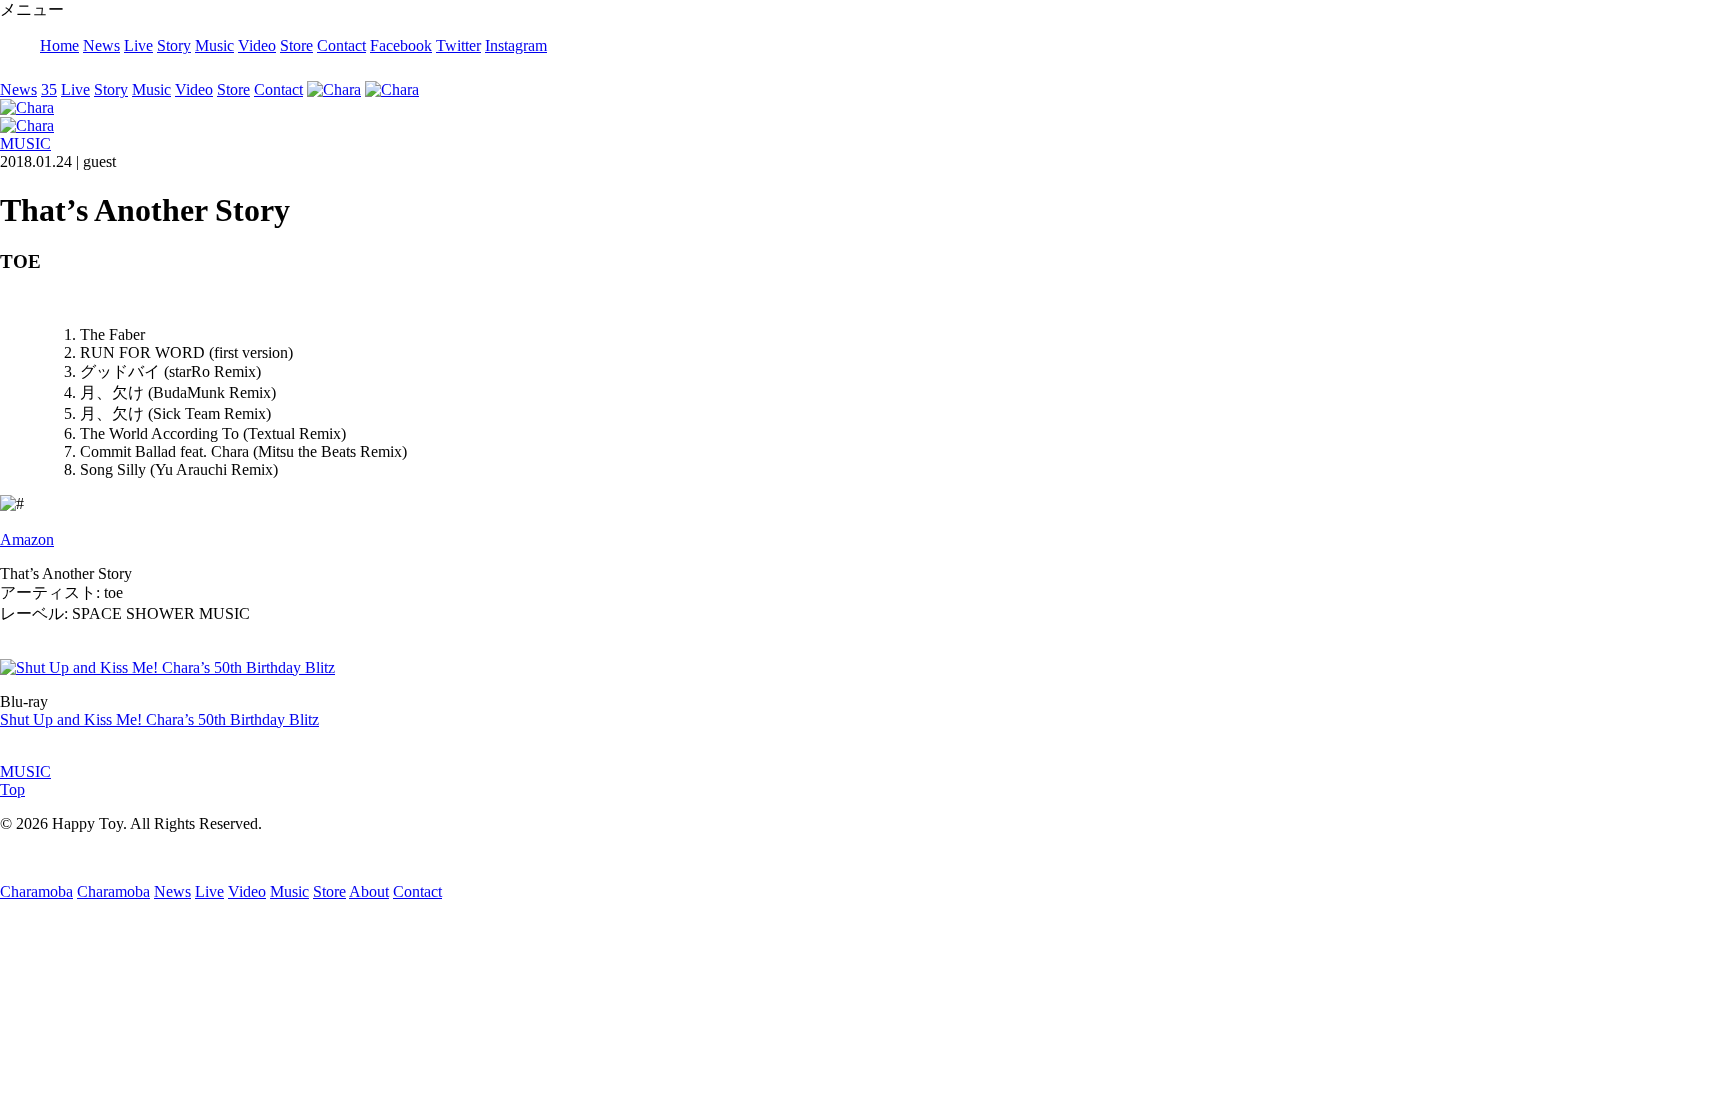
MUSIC (25, 143)
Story (174, 45)
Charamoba (36, 891)
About (369, 891)
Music (214, 45)
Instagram (516, 45)
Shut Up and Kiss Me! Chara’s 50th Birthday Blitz (159, 719)
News (101, 45)
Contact (341, 45)
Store (296, 45)
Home (59, 45)
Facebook (401, 45)
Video (257, 45)
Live (138, 45)
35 (49, 89)
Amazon (27, 539)
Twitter (458, 45)
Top (12, 789)
